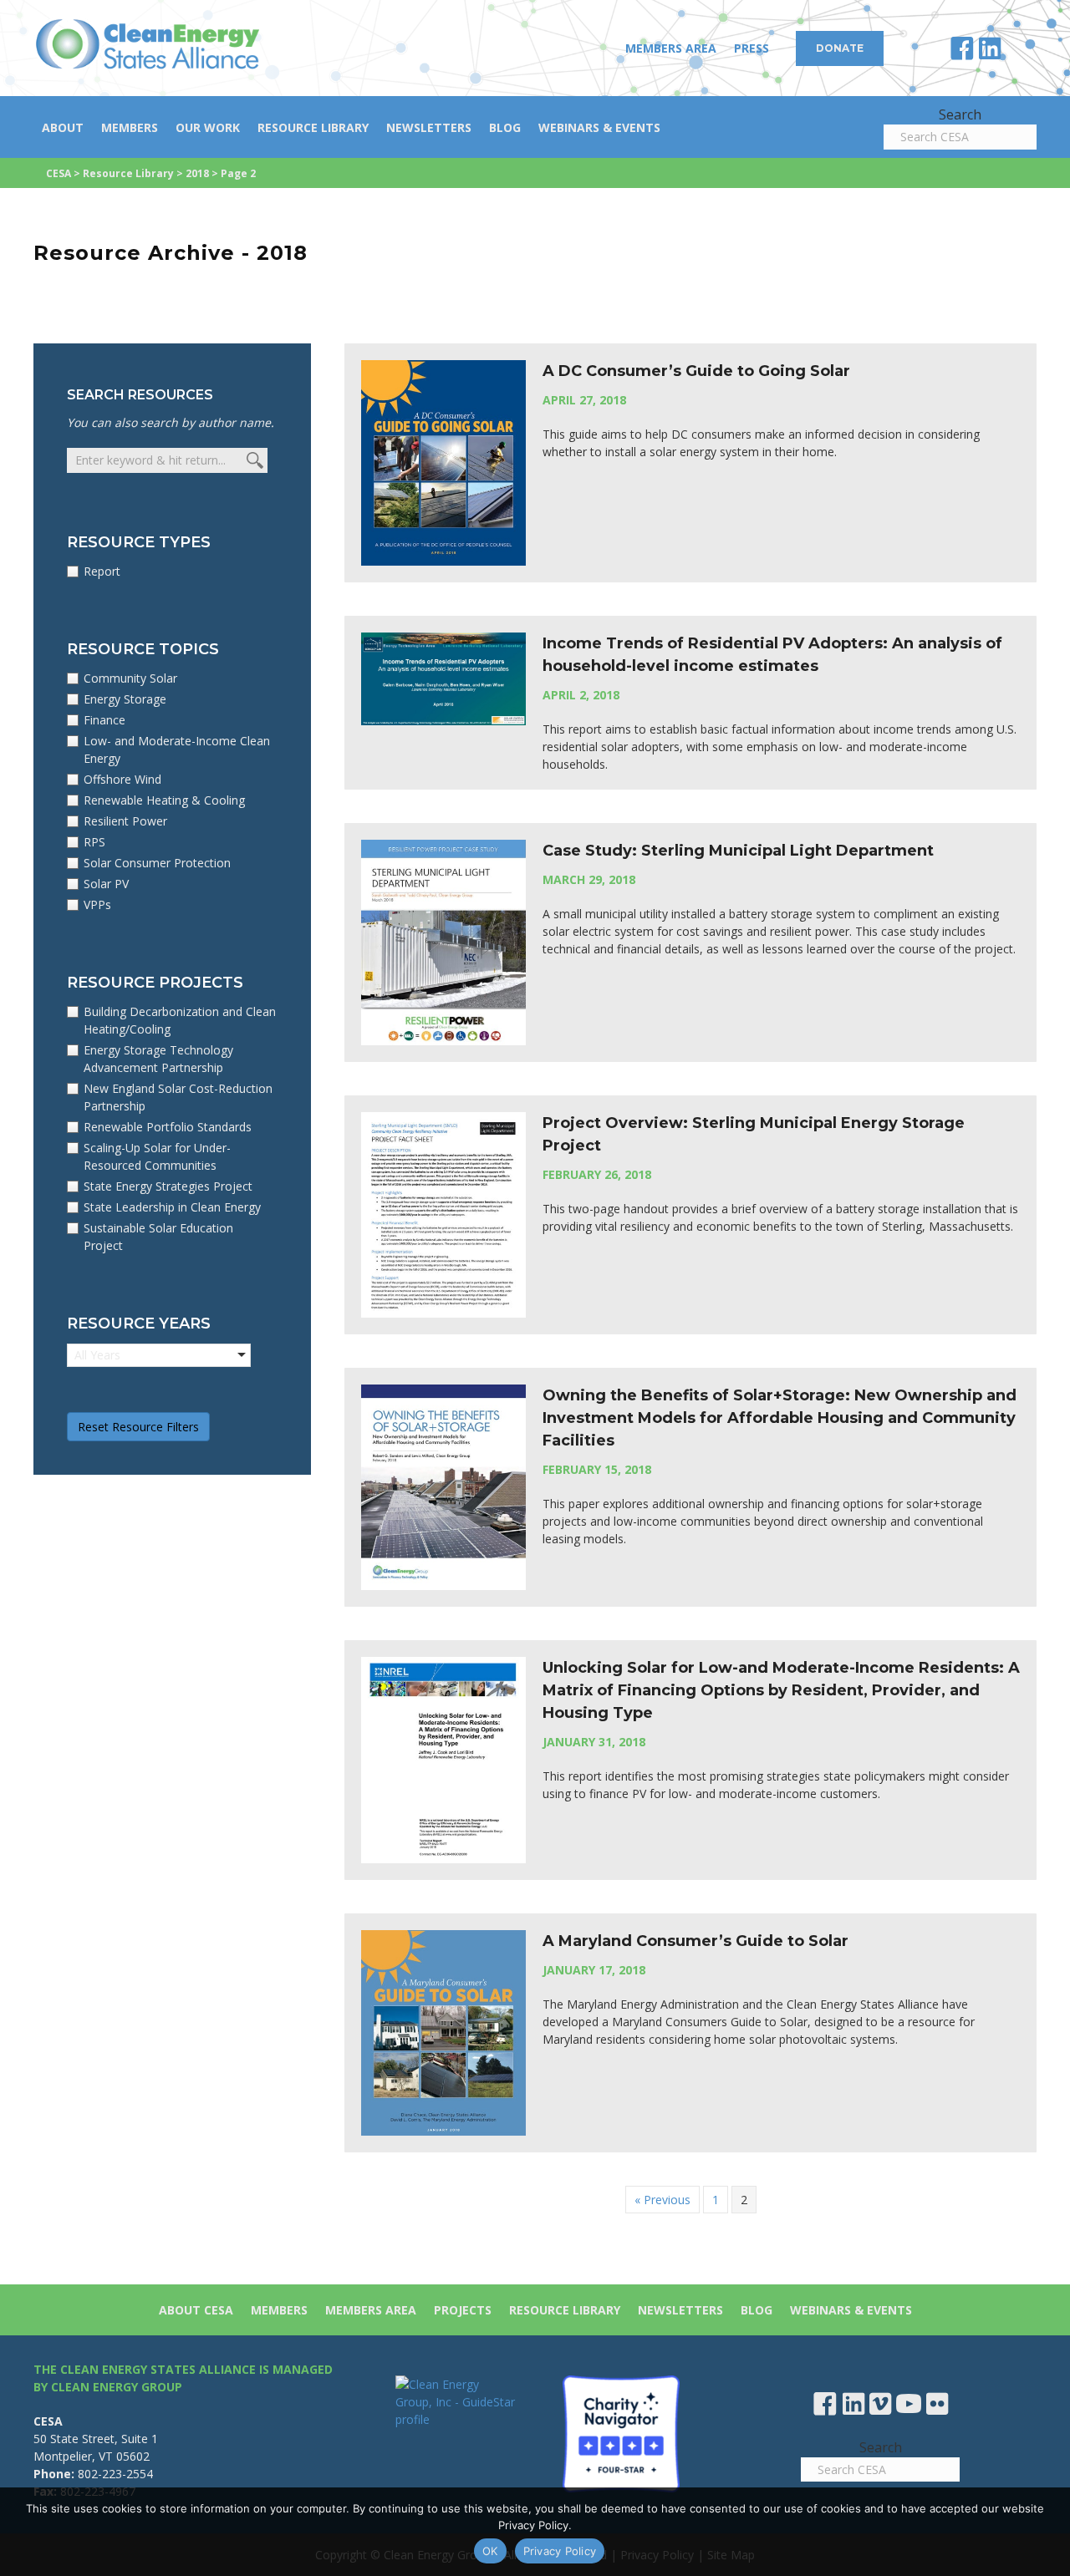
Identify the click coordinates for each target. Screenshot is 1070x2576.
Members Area (671, 48)
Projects (463, 2310)
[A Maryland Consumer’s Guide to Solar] (443, 2031)
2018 (197, 173)
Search (960, 114)
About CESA (196, 2310)
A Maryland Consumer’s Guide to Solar (695, 1941)
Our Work (208, 127)
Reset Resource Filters (138, 1427)
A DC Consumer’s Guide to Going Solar (696, 371)
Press (752, 48)
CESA (59, 173)
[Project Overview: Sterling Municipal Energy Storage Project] (443, 1214)
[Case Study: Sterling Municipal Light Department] (443, 941)
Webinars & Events (599, 127)
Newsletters (429, 127)
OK (490, 2551)
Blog (505, 127)
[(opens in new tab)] (621, 2433)
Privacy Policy (560, 2551)
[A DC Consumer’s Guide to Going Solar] (443, 462)
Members (130, 127)
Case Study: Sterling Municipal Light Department (738, 851)
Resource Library (313, 127)
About (63, 127)
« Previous (662, 2200)
